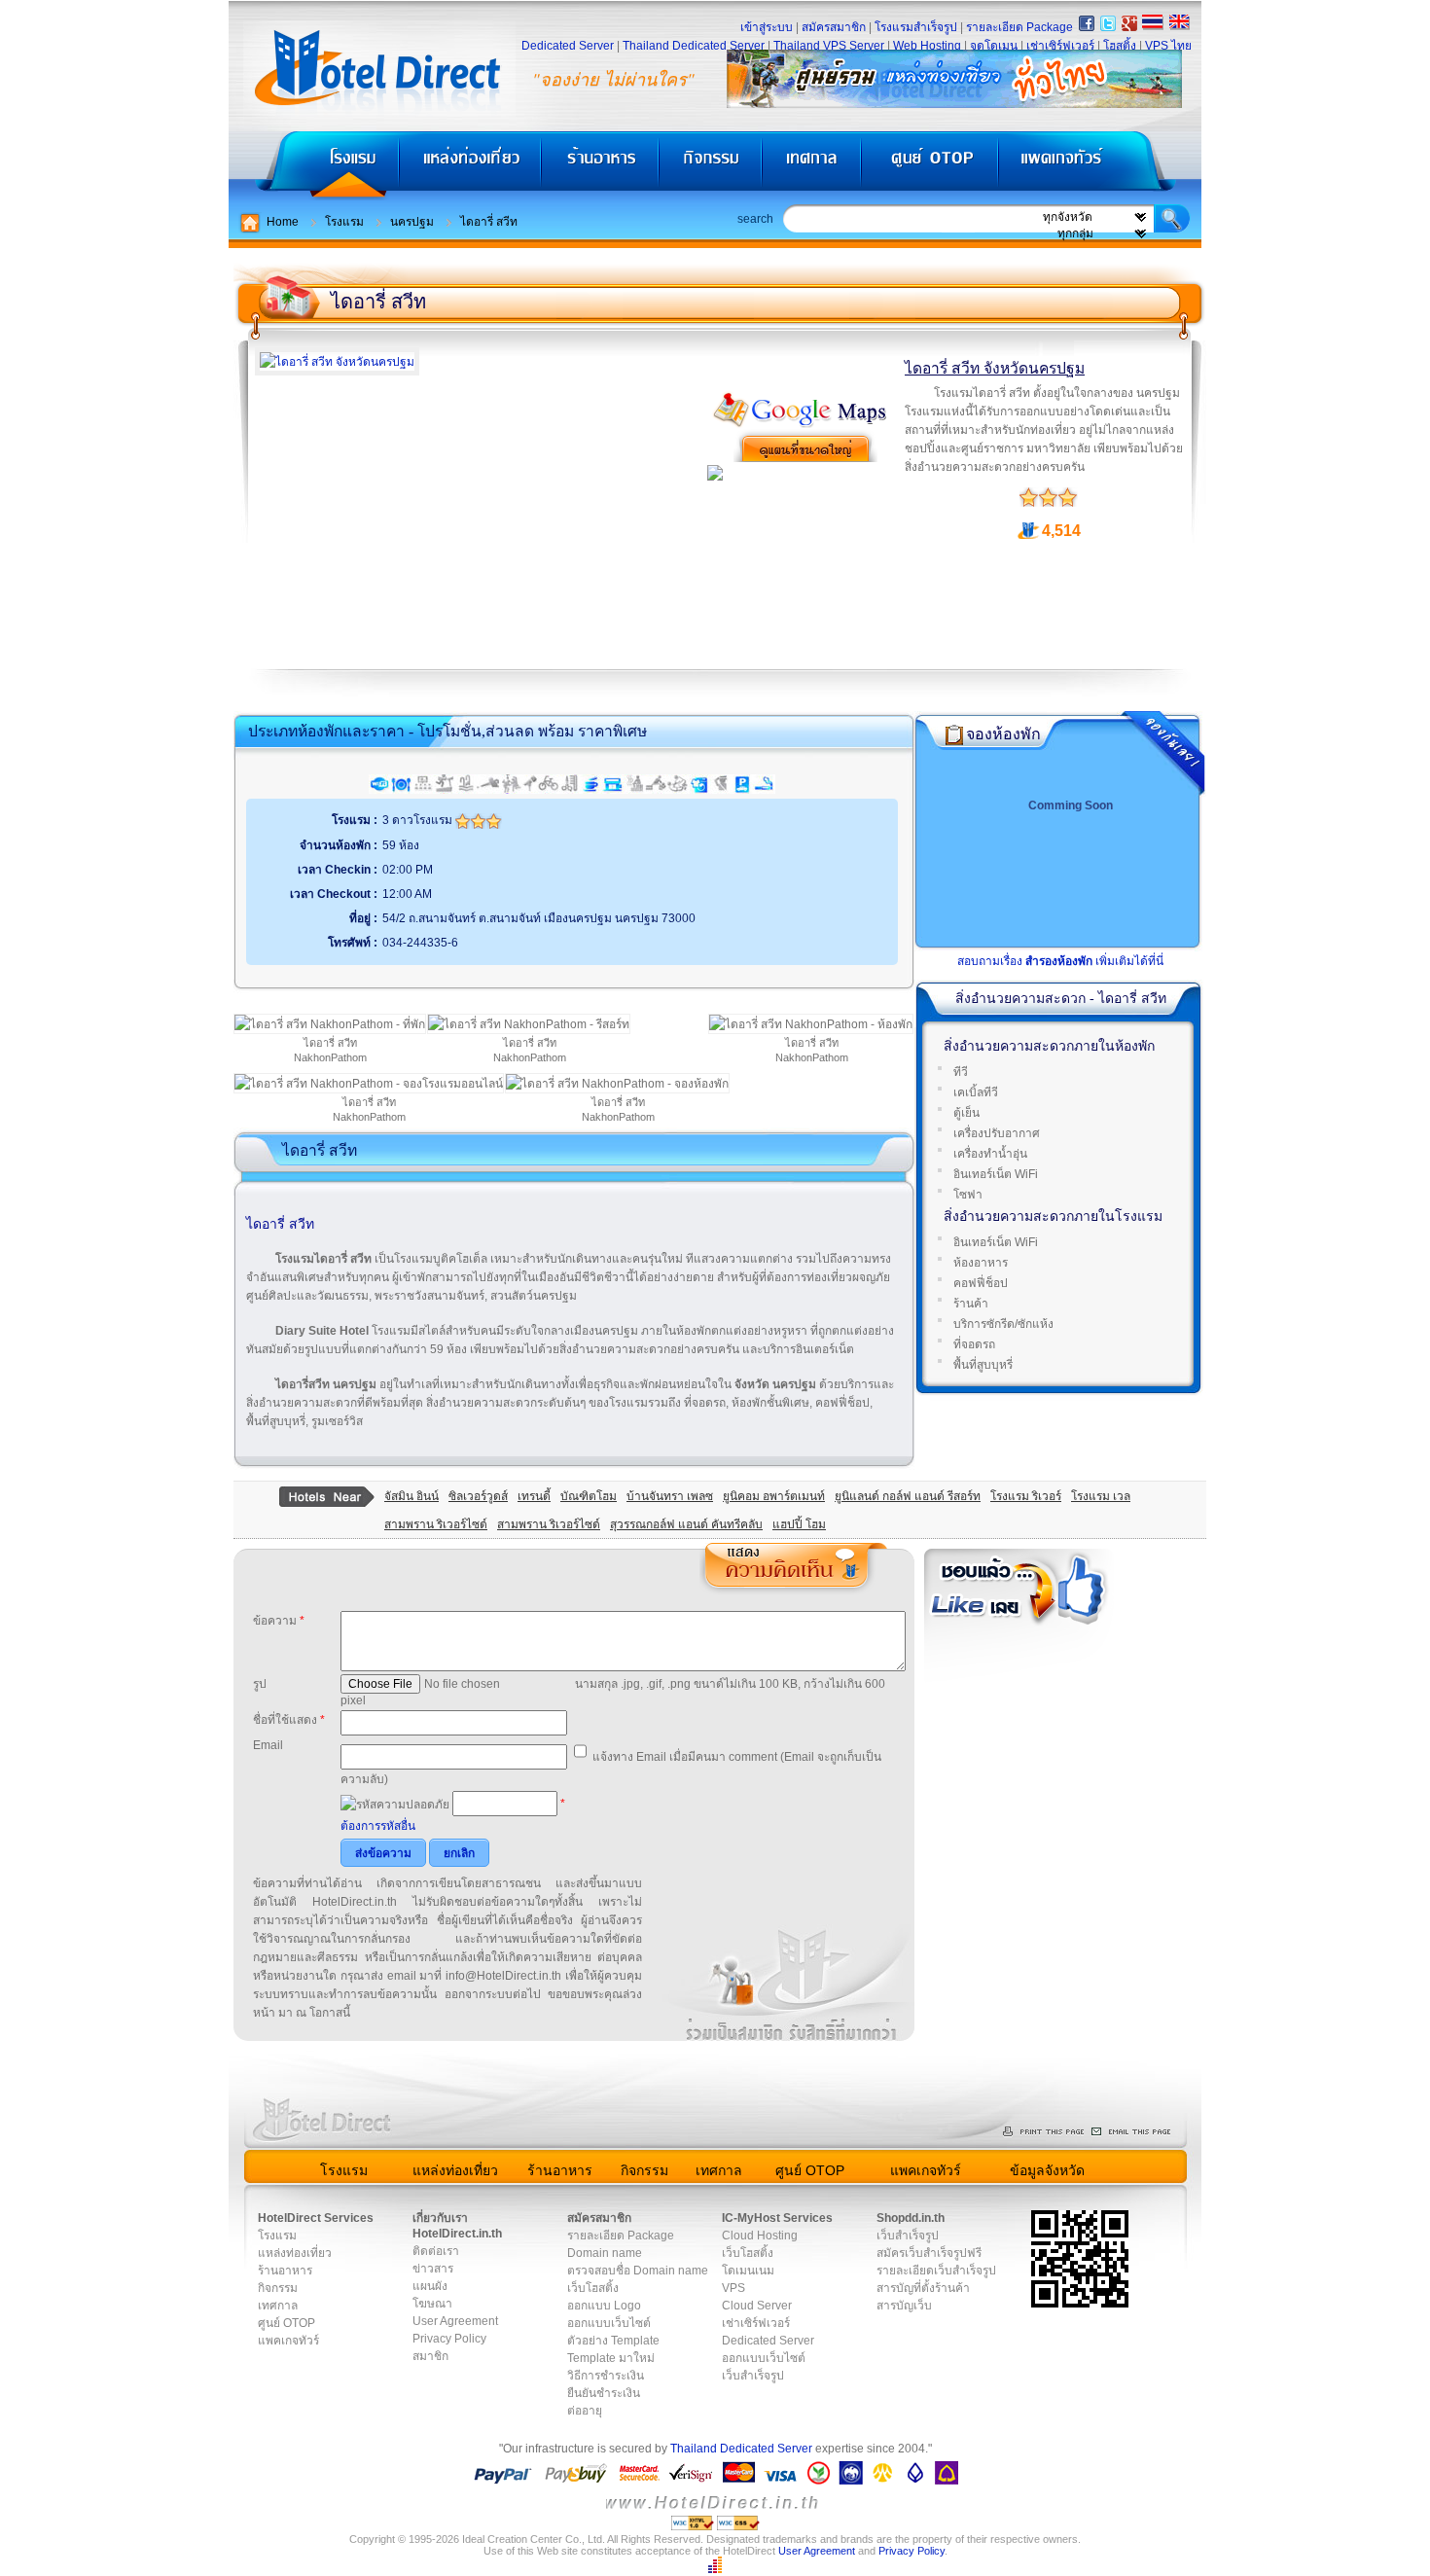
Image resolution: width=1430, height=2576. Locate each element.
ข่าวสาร (433, 2269)
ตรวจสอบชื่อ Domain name (638, 2271)
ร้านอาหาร (601, 166)
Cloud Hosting (760, 2236)
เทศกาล (814, 166)
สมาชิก (430, 2356)
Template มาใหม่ (611, 2358)
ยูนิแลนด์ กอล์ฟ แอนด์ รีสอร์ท (908, 1496)
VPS (733, 2288)
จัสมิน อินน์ (411, 1496)
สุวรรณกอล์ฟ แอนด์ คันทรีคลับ (686, 1524)
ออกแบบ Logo (604, 2306)
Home (283, 222)
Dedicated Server (568, 46)
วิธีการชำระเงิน (606, 2376)
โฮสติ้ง (1120, 46)
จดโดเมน (994, 46)
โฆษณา (432, 2304)
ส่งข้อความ (383, 1853)
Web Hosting (927, 46)
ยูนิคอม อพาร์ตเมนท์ (774, 1496)
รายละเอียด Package (1019, 27)
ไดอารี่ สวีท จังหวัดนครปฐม (995, 368)
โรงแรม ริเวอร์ (1026, 1496)
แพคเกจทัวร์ (1098, 166)
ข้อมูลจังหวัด (1047, 2170)
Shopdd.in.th (911, 2218)
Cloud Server (757, 2306)
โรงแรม (314, 166)
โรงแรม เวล (1101, 1496)
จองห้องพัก (1003, 734)
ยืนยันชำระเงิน (604, 2393)
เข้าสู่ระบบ (767, 27)
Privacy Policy (449, 2339)
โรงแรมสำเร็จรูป (916, 27)
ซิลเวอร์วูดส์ (478, 1496)
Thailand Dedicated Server (694, 46)
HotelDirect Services (316, 2218)
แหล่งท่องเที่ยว (470, 166)
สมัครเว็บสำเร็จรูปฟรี (929, 2253)
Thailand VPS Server (829, 46)
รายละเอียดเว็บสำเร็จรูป (936, 2271)
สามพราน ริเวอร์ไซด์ (436, 1524)
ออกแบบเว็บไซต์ (609, 2323)
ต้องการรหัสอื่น (378, 1826)
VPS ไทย (1168, 46)
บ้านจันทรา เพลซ (670, 1496)
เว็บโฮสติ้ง (593, 2288)
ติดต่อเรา (436, 2251)
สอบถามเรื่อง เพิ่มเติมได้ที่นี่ (1060, 961)
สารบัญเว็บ (904, 2306)
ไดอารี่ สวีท (489, 222)
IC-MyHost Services (777, 2218)
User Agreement (455, 2321)
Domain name (605, 2253)
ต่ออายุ (585, 2411)
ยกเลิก (459, 1853)
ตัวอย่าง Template (613, 2341)
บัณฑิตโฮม (589, 1496)
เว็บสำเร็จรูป (753, 2376)
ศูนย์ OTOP (929, 166)
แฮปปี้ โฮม (799, 1524)
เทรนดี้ (534, 1496)
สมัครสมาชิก (834, 27)
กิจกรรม (713, 166)
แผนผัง (430, 2286)
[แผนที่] (801, 425)
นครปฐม (412, 222)
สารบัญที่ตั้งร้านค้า (923, 2288)
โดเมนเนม (748, 2271)
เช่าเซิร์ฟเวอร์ (1060, 46)
